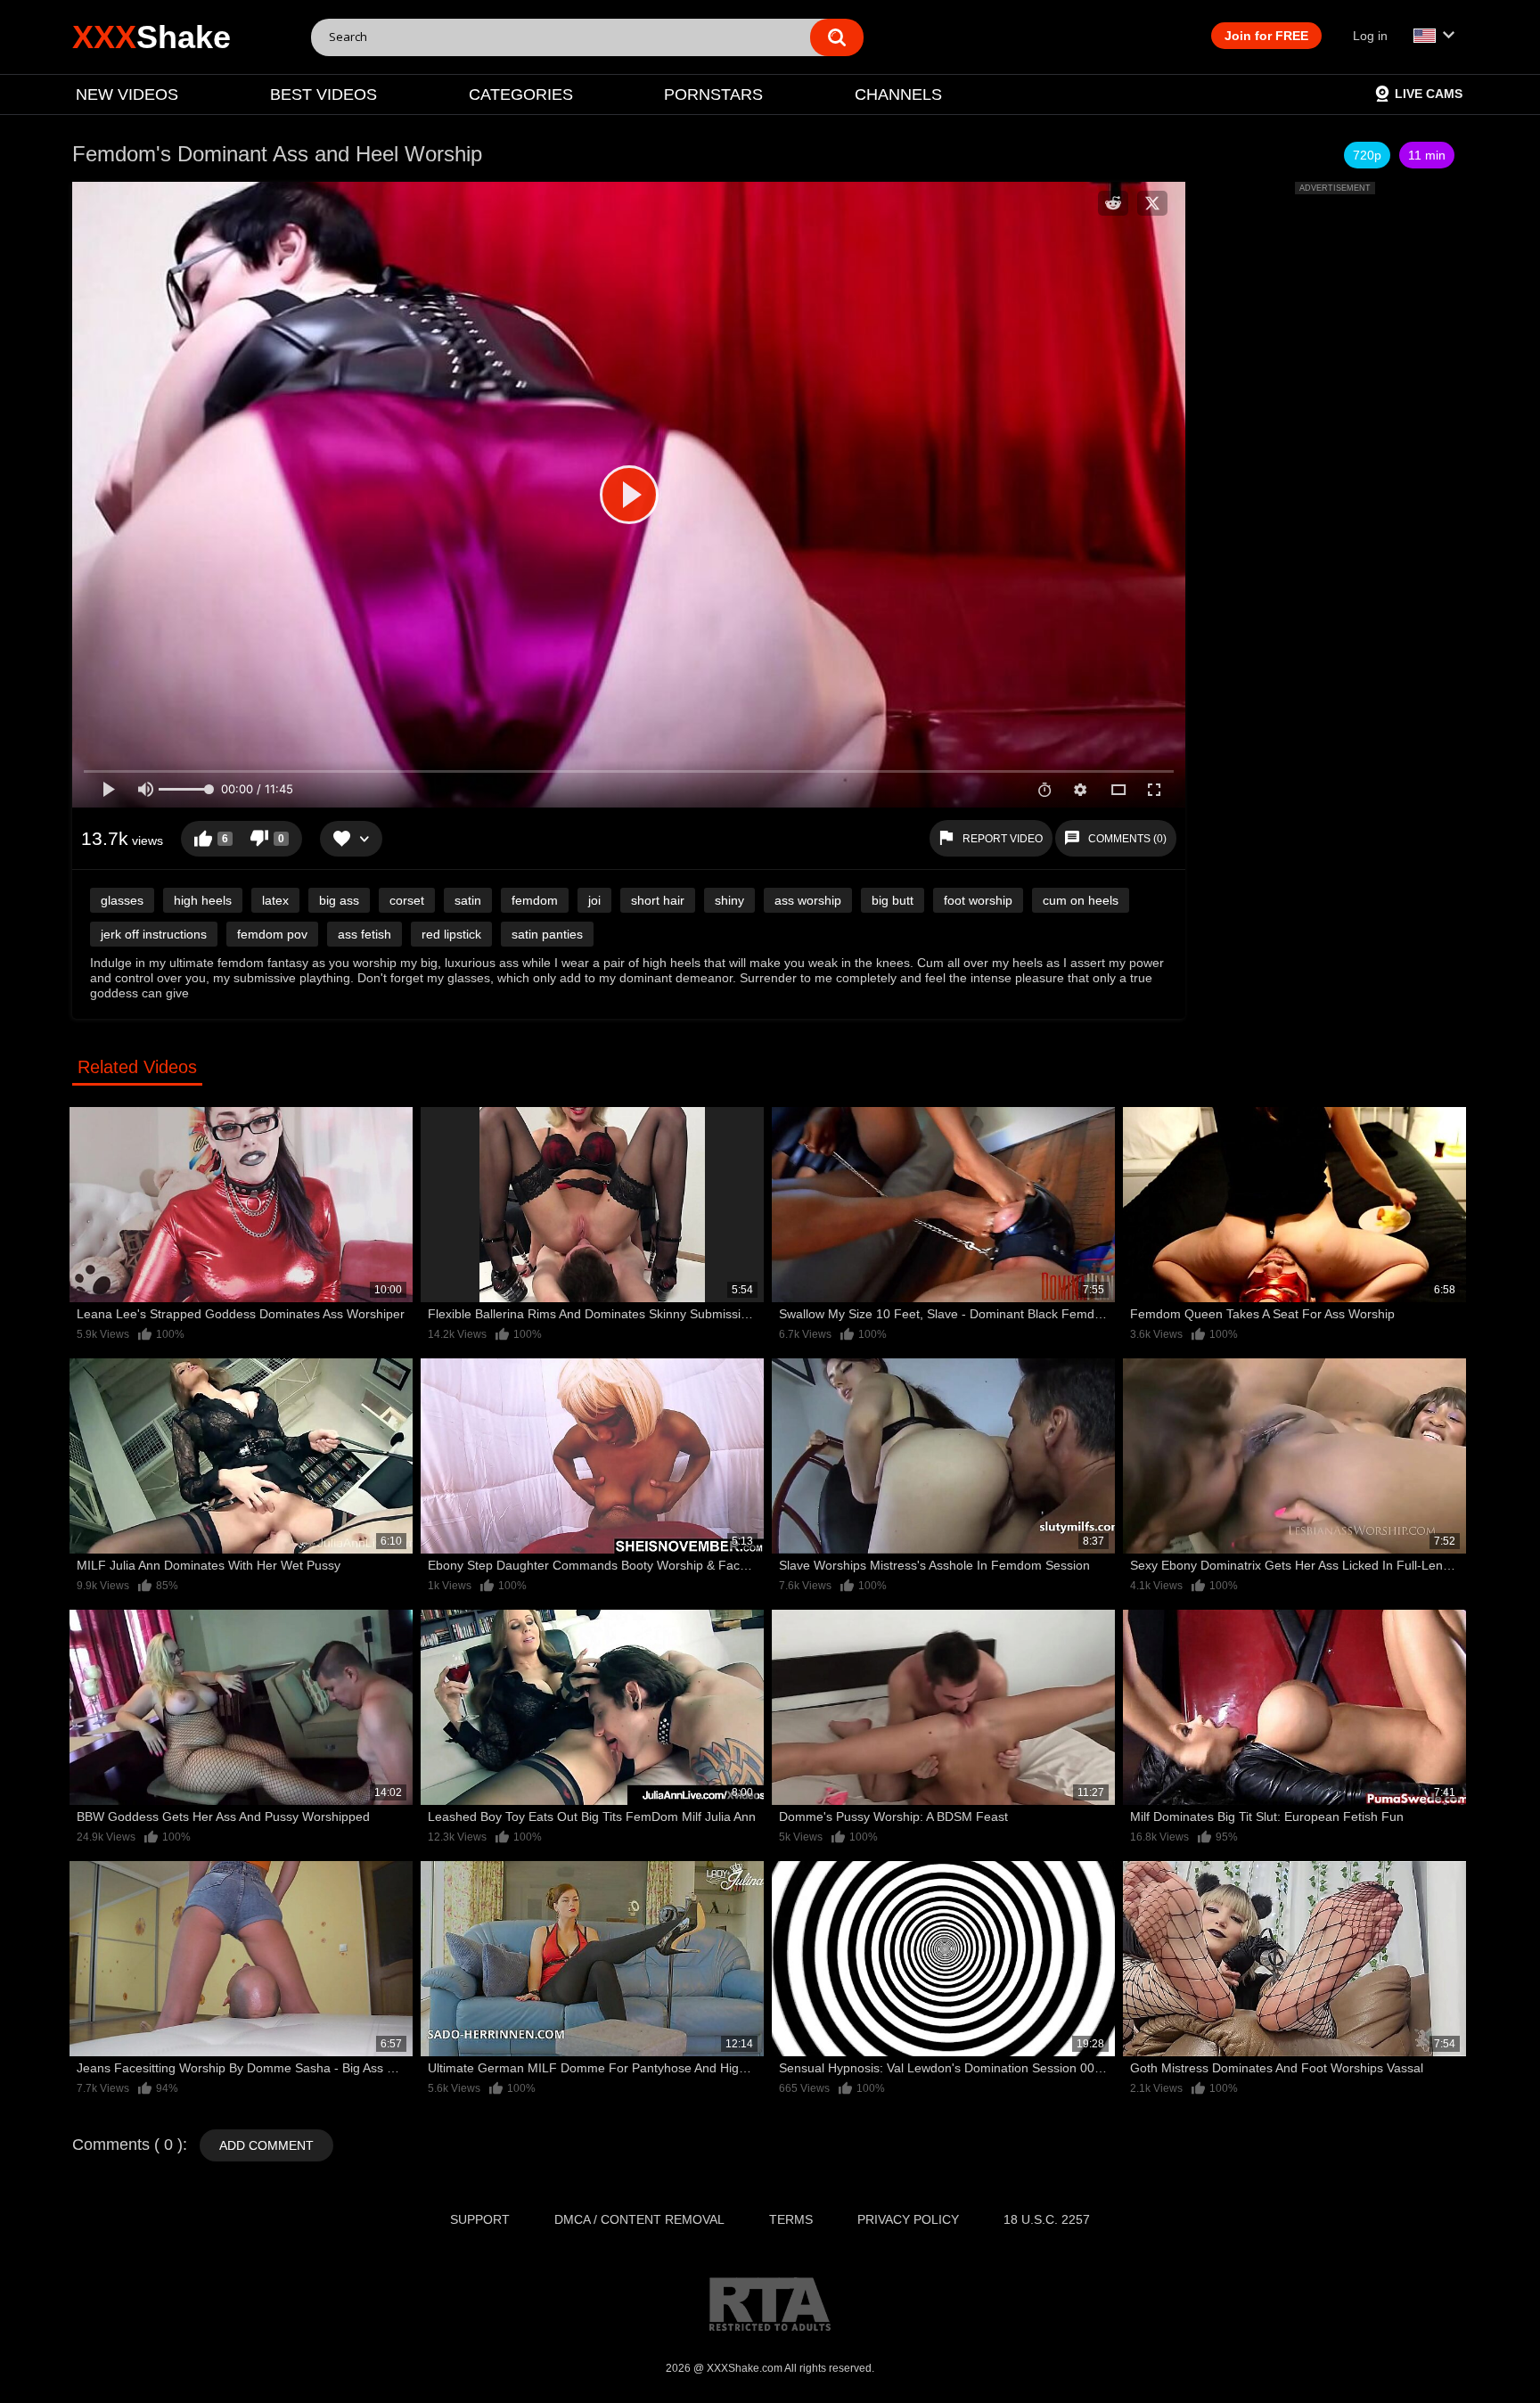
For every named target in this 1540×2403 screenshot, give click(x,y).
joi (594, 900)
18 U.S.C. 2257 (1047, 2219)
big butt (893, 900)
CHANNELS (898, 94)
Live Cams (1429, 94)
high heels (203, 900)
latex (275, 900)
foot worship (978, 900)
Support (480, 2219)
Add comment (266, 2145)
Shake (152, 37)
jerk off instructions (154, 934)
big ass (339, 900)
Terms (791, 2219)
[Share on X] (1152, 203)
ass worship (808, 900)
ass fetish (365, 934)
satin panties (547, 934)
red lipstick (451, 934)
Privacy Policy (908, 2219)
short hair (658, 900)
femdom (535, 900)
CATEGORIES (521, 94)
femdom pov (272, 934)
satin (468, 900)
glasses (122, 900)
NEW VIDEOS (127, 94)
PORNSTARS (713, 94)
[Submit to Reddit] (1113, 203)
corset (407, 900)
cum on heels (1081, 900)
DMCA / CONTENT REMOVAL (639, 2219)
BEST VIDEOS (324, 94)
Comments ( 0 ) (127, 2145)
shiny (729, 900)
